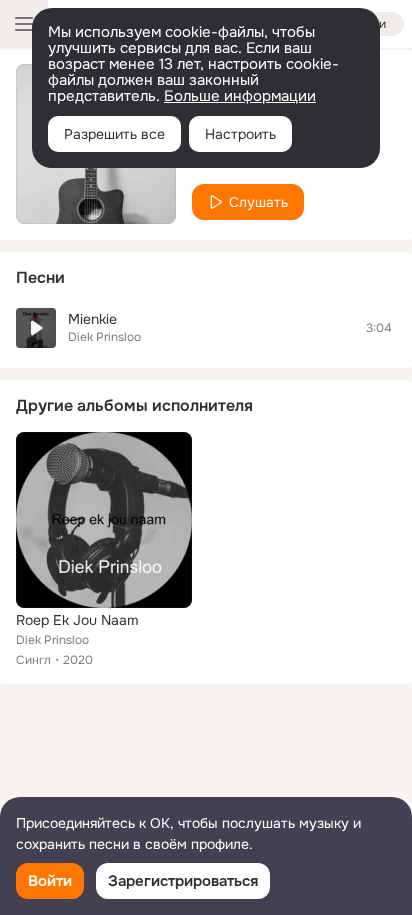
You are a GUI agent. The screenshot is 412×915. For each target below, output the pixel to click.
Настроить (240, 134)
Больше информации (240, 96)
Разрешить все (114, 134)
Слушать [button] (258, 202)
